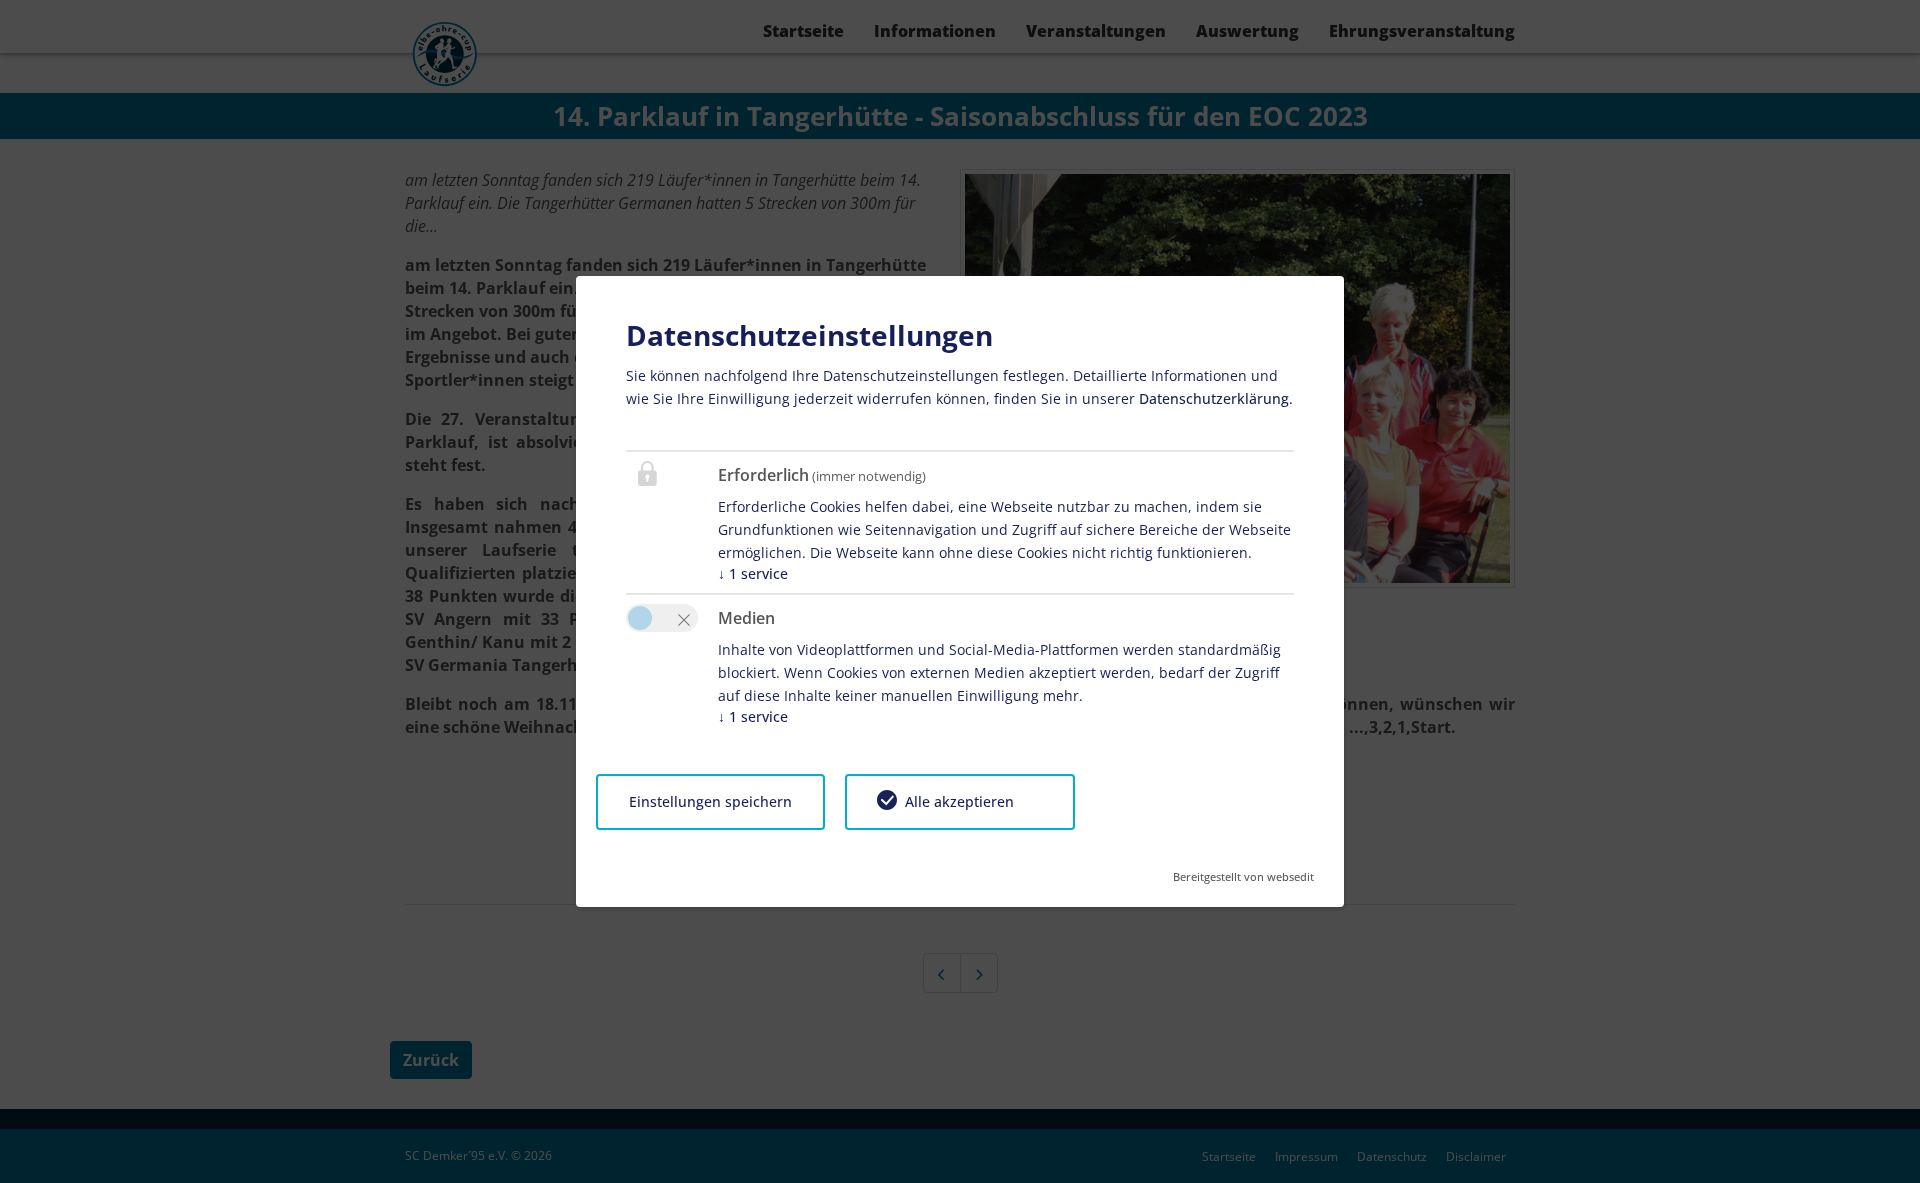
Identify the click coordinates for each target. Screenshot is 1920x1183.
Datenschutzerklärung (1214, 398)
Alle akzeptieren (959, 801)
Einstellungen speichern (710, 801)
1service (753, 573)
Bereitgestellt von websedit (1243, 870)
